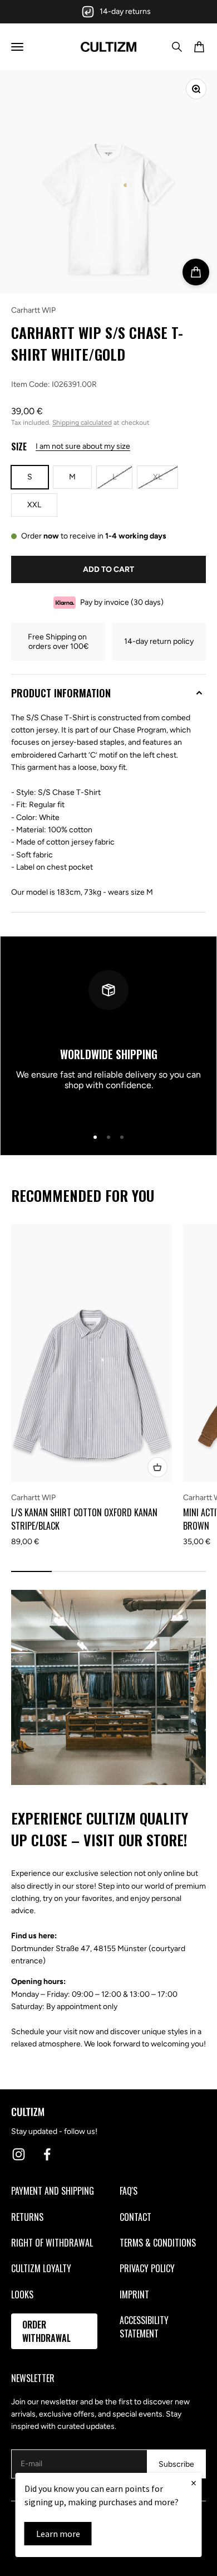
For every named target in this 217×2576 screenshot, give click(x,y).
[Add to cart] (196, 272)
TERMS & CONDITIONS (158, 2243)
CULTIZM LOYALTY (41, 2268)
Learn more (58, 2534)
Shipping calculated (82, 423)
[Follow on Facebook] (47, 2154)
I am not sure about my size (83, 446)
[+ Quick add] (157, 1467)
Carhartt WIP (33, 310)
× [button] (194, 2483)
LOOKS (22, 2294)
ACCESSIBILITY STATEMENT (144, 2327)
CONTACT (135, 2217)
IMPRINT (134, 2294)
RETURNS (27, 2217)
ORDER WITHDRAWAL (46, 2331)
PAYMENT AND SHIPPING (53, 2191)
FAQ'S (129, 2191)
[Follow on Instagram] (19, 2154)
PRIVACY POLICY (147, 2268)
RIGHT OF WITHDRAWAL (52, 2243)
